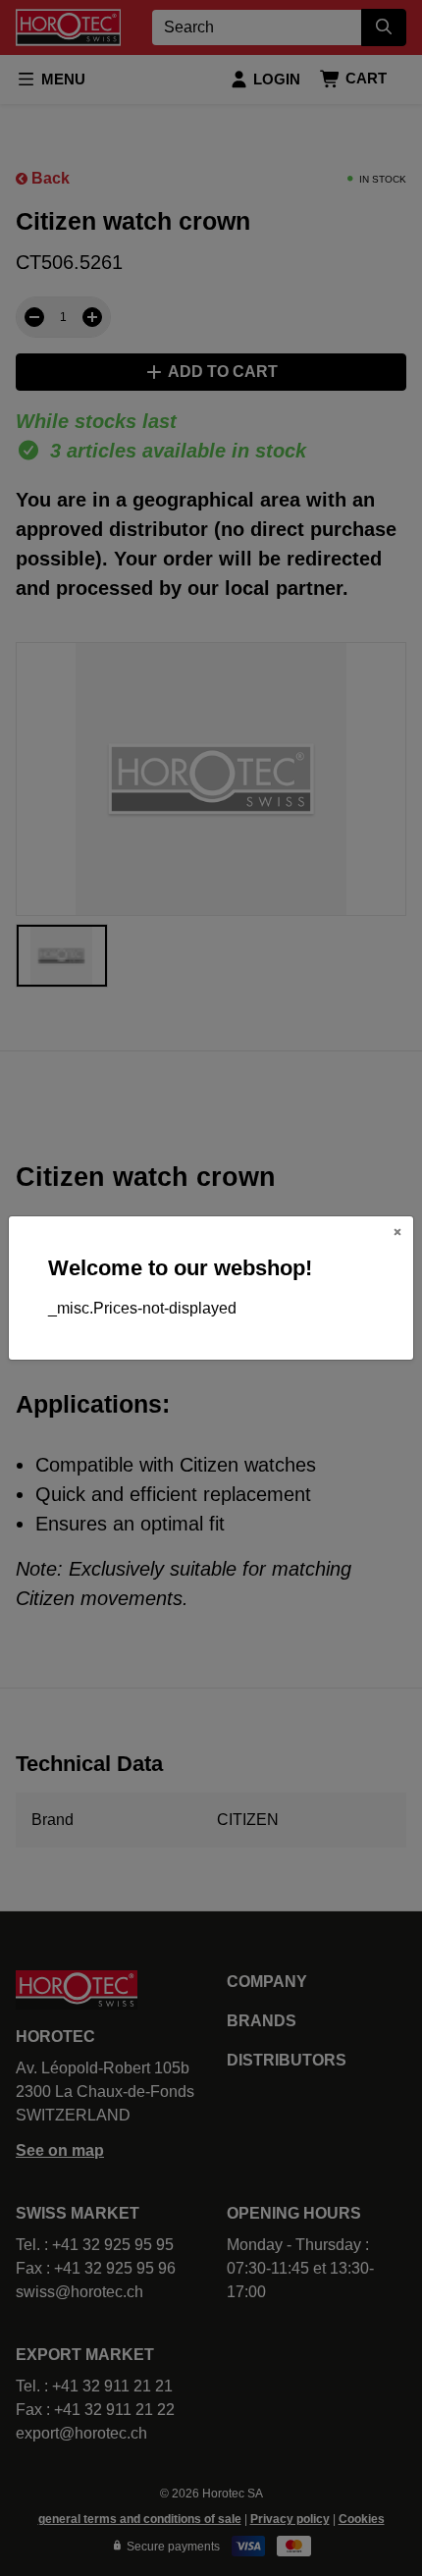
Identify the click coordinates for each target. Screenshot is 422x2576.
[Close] (397, 1232)
